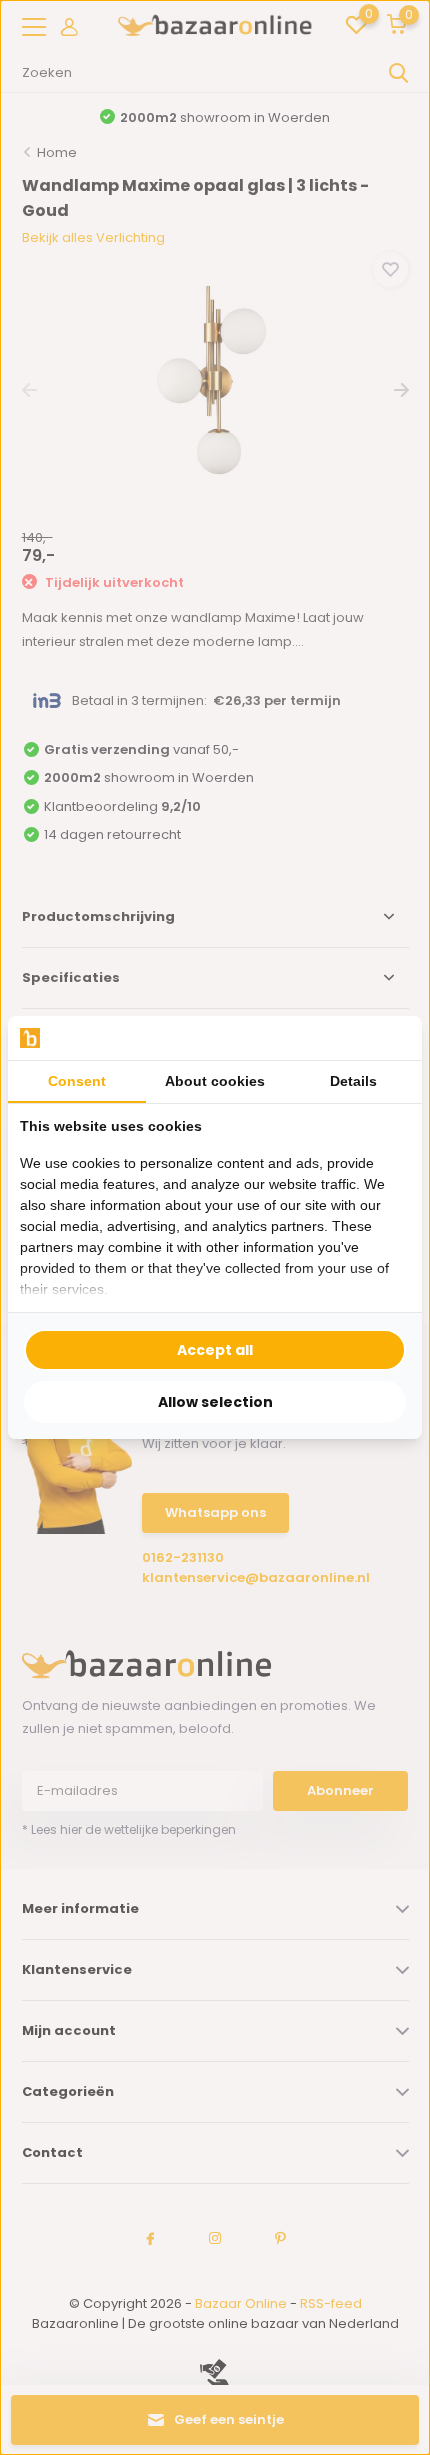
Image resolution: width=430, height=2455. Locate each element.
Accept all (215, 1350)
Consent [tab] (77, 1081)
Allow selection (215, 1402)
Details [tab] (353, 1081)
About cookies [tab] (215, 1081)
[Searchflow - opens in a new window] (385, 1038)
